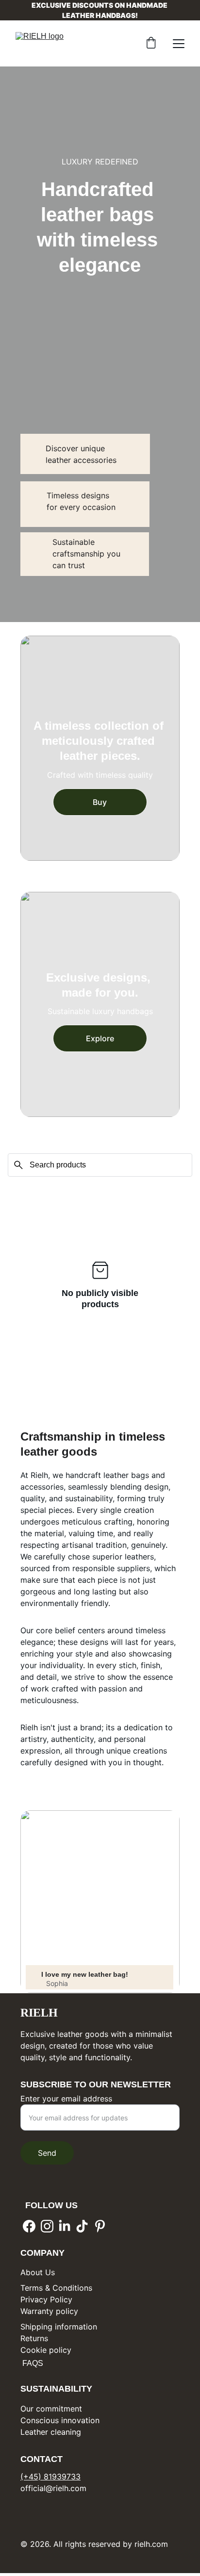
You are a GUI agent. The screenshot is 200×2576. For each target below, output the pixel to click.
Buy (100, 802)
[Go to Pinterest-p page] (100, 2226)
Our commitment (51, 2409)
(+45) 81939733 (50, 2477)
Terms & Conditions (56, 2288)
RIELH (39, 2013)
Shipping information (59, 2327)
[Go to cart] (151, 44)
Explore (100, 1038)
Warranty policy (49, 2311)
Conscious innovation (60, 2420)
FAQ (29, 2363)
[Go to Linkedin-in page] (65, 2226)
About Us (38, 2272)
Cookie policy (46, 2350)
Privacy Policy (46, 2299)
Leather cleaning (51, 2432)
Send (47, 2153)
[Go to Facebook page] (29, 2226)
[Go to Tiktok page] (82, 2226)
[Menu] (179, 44)
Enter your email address (66, 2099)
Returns (34, 2338)
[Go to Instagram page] (47, 2226)
